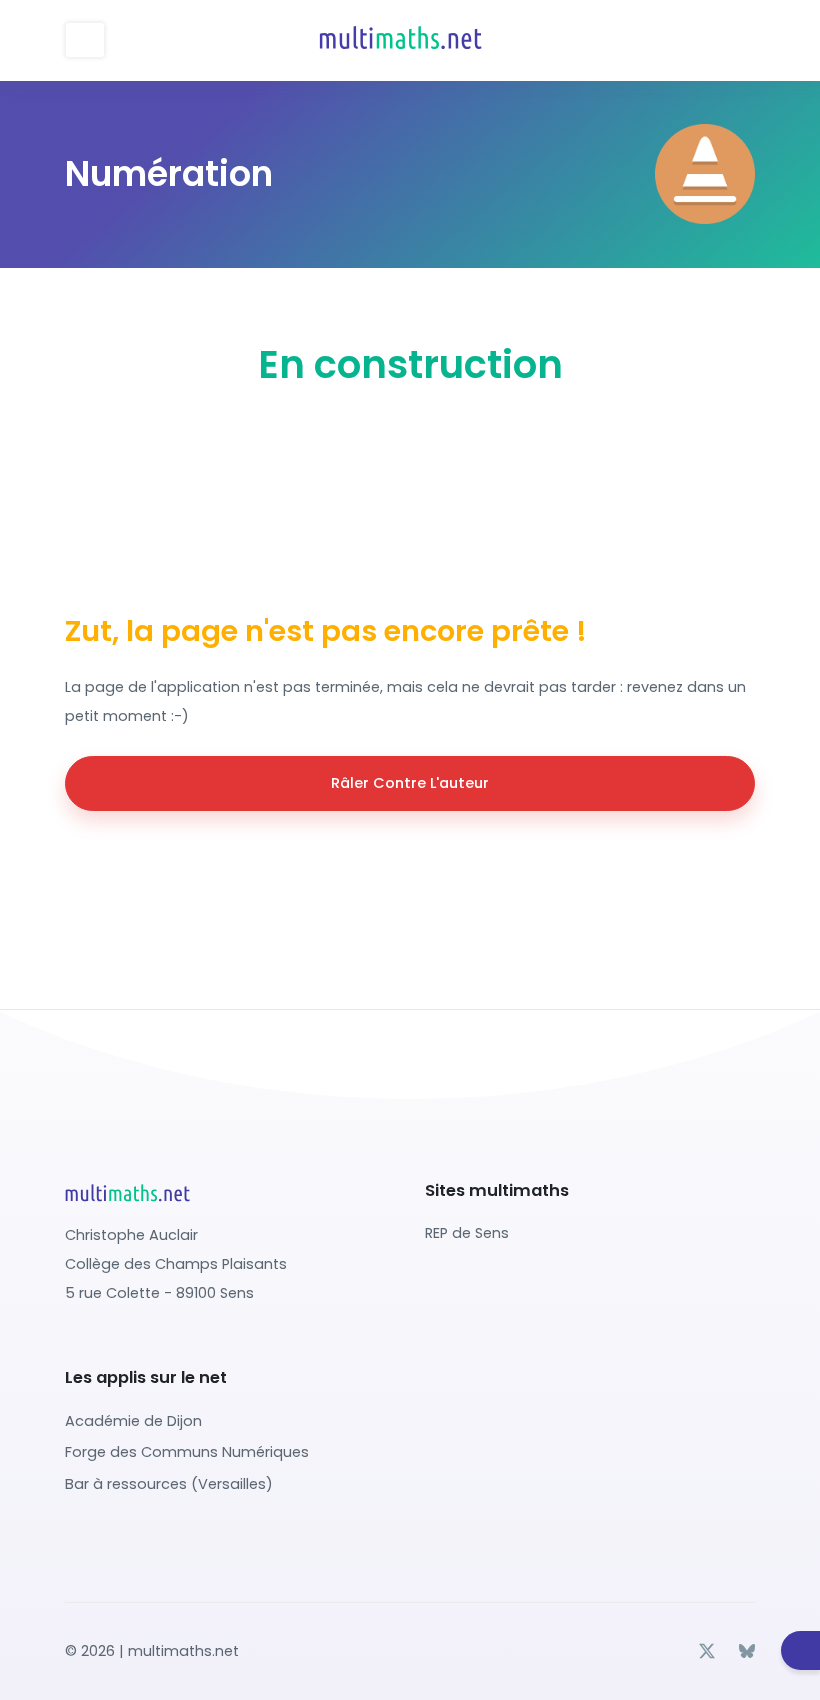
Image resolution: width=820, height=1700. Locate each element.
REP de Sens (467, 1233)
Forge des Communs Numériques (187, 1452)
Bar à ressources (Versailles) (169, 1484)
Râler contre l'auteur (410, 783)
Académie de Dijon (133, 1421)
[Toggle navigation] (85, 40)
